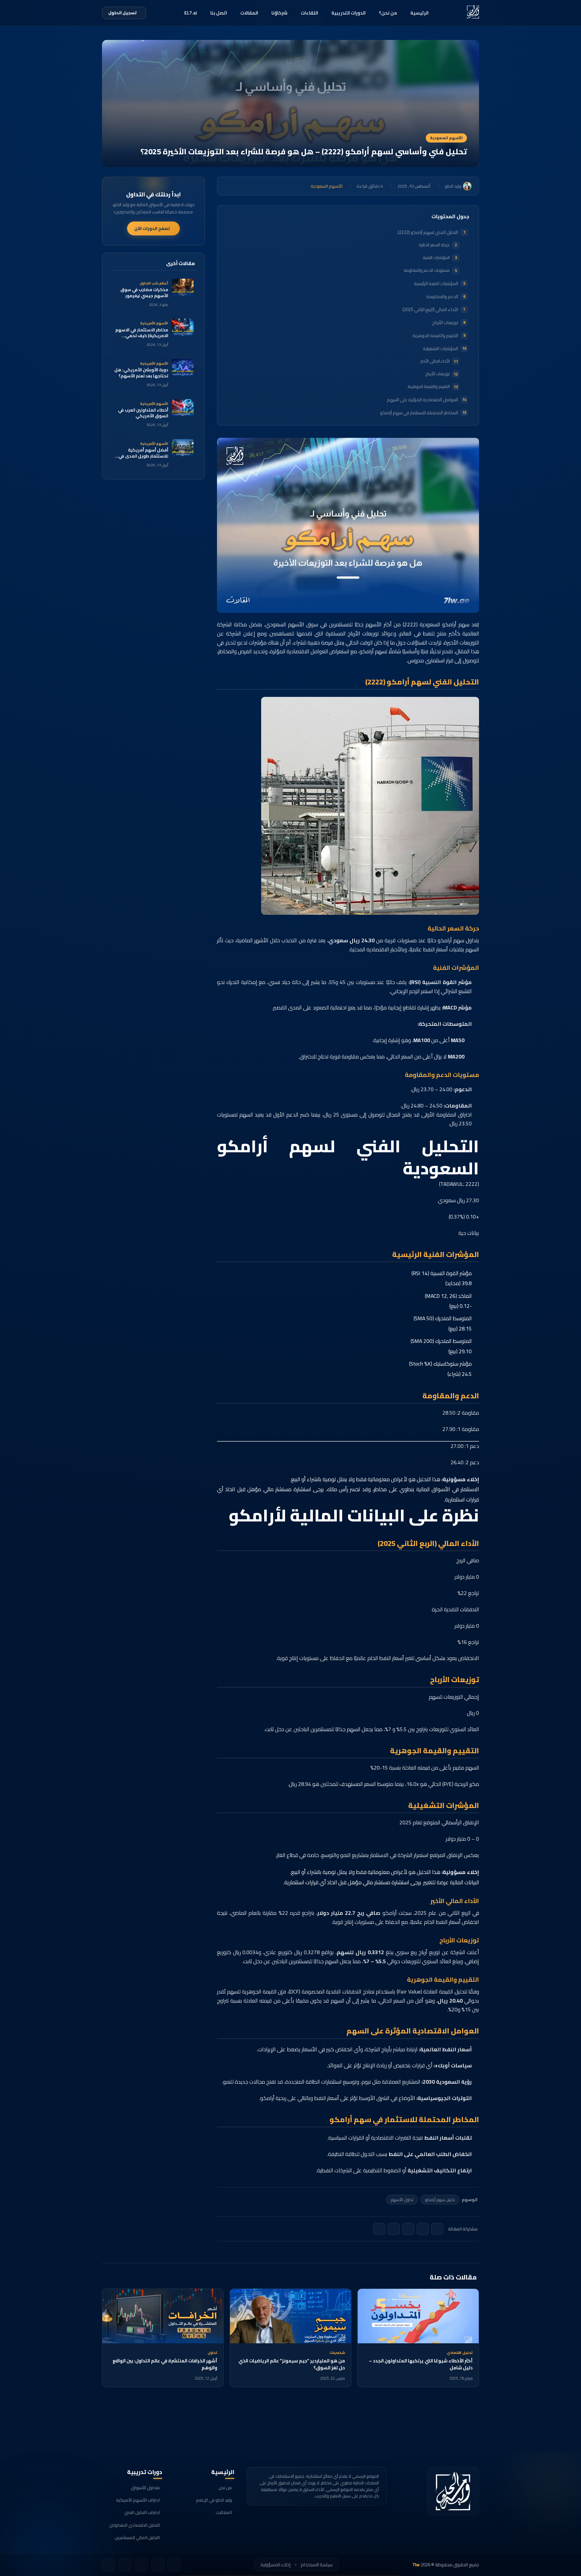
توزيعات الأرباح (445, 322)
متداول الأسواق (145, 2488)
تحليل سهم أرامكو (440, 2200)
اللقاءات (309, 13)
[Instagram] (125, 2565)
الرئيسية (419, 13)
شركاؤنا (279, 13)
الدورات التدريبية (348, 13)
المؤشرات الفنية (436, 258)
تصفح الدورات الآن (152, 228)
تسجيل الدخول (123, 13)
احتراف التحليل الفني (142, 2512)
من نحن (225, 2488)
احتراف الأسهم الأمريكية (138, 2500)
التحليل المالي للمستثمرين (137, 2538)
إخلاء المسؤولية (276, 2565)
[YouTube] (141, 2565)
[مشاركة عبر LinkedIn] (408, 2229)
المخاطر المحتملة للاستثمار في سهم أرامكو (419, 413)
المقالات (249, 13)
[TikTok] (174, 2565)
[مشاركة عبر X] (437, 2229)
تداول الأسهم (402, 2200)
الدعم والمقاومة (442, 296)
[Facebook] (158, 2565)
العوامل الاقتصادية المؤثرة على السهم (423, 400)
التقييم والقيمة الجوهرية (435, 335)
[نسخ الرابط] (379, 2229)
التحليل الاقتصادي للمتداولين (135, 2525)
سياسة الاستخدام (317, 2565)
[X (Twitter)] (109, 2565)
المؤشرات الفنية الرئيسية (436, 283)
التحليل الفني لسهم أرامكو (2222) (428, 232)
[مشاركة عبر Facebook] (423, 2229)
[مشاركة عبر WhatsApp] (394, 2229)
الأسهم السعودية (446, 138)
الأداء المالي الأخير (435, 361)
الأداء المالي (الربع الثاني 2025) (430, 309)
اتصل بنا (219, 13)
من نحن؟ (388, 13)
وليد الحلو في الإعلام (214, 2500)
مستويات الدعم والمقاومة (427, 270)
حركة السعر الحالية (434, 245)
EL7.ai (191, 13)
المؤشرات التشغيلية (441, 348)
